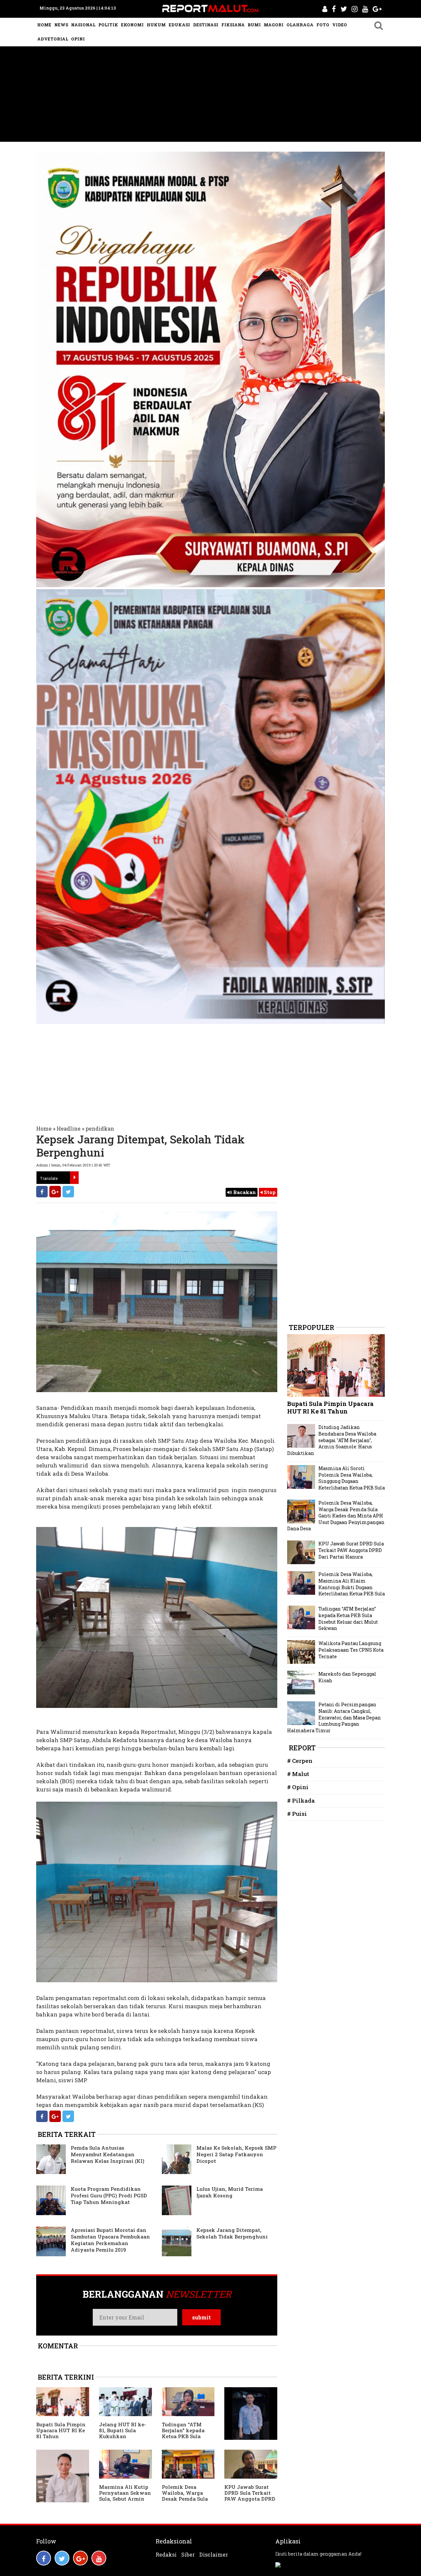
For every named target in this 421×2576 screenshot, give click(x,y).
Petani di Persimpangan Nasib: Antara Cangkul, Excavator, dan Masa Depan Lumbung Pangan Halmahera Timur (334, 1717)
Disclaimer (214, 2555)
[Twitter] (68, 1192)
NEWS (61, 25)
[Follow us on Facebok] (44, 2558)
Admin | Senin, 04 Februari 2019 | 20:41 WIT (73, 1165)
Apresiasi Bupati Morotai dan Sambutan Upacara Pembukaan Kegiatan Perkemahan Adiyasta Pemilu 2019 (110, 2240)
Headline (69, 1128)
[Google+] (55, 1192)
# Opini (298, 1787)
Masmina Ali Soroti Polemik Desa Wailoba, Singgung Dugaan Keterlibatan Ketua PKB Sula (352, 1478)
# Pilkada (301, 1801)
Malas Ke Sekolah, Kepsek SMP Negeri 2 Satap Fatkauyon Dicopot (236, 2154)
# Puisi (297, 1814)
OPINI (78, 39)
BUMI (254, 25)
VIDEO (340, 25)
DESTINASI (206, 25)
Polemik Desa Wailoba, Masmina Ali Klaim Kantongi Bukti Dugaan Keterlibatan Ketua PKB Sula (352, 1584)
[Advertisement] (210, 96)
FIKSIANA (233, 25)
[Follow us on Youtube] (99, 2558)
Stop (269, 1192)
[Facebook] (42, 1192)
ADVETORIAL (53, 39)
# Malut (298, 1774)
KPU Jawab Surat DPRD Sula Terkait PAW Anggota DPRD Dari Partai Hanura (250, 2496)
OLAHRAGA (300, 25)
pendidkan (100, 1128)
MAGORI (274, 25)
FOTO (323, 25)
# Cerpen (300, 1761)
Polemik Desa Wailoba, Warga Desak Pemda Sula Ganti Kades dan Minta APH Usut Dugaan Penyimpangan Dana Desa (336, 1516)
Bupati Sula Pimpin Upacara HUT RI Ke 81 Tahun (61, 2430)
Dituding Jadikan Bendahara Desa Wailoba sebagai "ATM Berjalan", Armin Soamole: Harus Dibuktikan (332, 1440)
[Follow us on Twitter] (62, 2558)
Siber (188, 2555)
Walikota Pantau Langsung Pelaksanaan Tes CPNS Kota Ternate (351, 1650)
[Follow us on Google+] (80, 2558)
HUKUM (156, 25)
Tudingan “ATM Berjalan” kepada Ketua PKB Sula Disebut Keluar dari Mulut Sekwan (186, 2436)
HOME (44, 25)
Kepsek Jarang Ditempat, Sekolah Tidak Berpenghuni (232, 2233)
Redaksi (166, 2555)
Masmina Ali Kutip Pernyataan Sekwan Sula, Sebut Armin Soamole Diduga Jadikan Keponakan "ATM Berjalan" (125, 2502)
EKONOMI (132, 25)
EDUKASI (179, 25)
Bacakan (244, 1192)
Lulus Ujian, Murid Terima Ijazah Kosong (230, 2192)
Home (44, 1128)
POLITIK (108, 25)
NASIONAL (83, 25)
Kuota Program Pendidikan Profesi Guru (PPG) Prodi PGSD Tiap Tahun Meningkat (109, 2195)
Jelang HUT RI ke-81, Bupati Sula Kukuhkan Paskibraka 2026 (123, 2433)
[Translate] (74, 1178)
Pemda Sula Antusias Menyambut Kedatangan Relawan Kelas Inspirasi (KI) (108, 2154)
